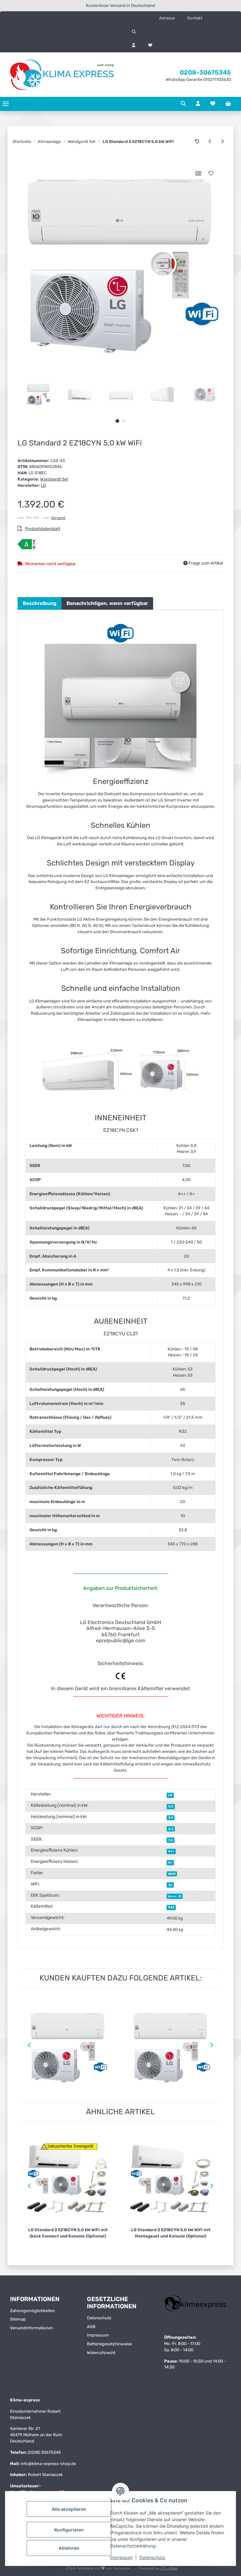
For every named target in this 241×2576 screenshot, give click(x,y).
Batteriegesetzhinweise (109, 2344)
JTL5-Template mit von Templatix (99, 2568)
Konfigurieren (69, 2530)
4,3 (171, 1829)
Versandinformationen (32, 2328)
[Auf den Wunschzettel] (211, 173)
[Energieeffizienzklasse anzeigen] (27, 544)
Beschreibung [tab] (40, 603)
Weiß (172, 1874)
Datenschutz (152, 2557)
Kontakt (195, 18)
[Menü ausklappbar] (6, 104)
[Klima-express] (63, 75)
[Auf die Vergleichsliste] (198, 173)
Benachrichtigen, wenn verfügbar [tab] (107, 603)
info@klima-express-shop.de (48, 2464)
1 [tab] (117, 421)
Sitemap (18, 2319)
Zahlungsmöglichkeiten (32, 2311)
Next (213, 2045)
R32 (171, 1907)
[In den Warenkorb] (22, 160)
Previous (28, 2045)
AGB (91, 2327)
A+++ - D (175, 1896)
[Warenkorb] (228, 104)
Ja (170, 1885)
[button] (181, 32)
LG (170, 1795)
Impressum (121, 2557)
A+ (170, 1862)
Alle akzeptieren (69, 2509)
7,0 (171, 1840)
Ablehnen (69, 2548)
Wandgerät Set (54, 479)
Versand (58, 518)
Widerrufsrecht (101, 2353)
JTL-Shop (169, 2568)
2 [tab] (124, 421)
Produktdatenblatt (43, 529)
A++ (171, 1851)
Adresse (167, 18)
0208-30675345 (205, 72)
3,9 (171, 1818)
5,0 (171, 1806)
